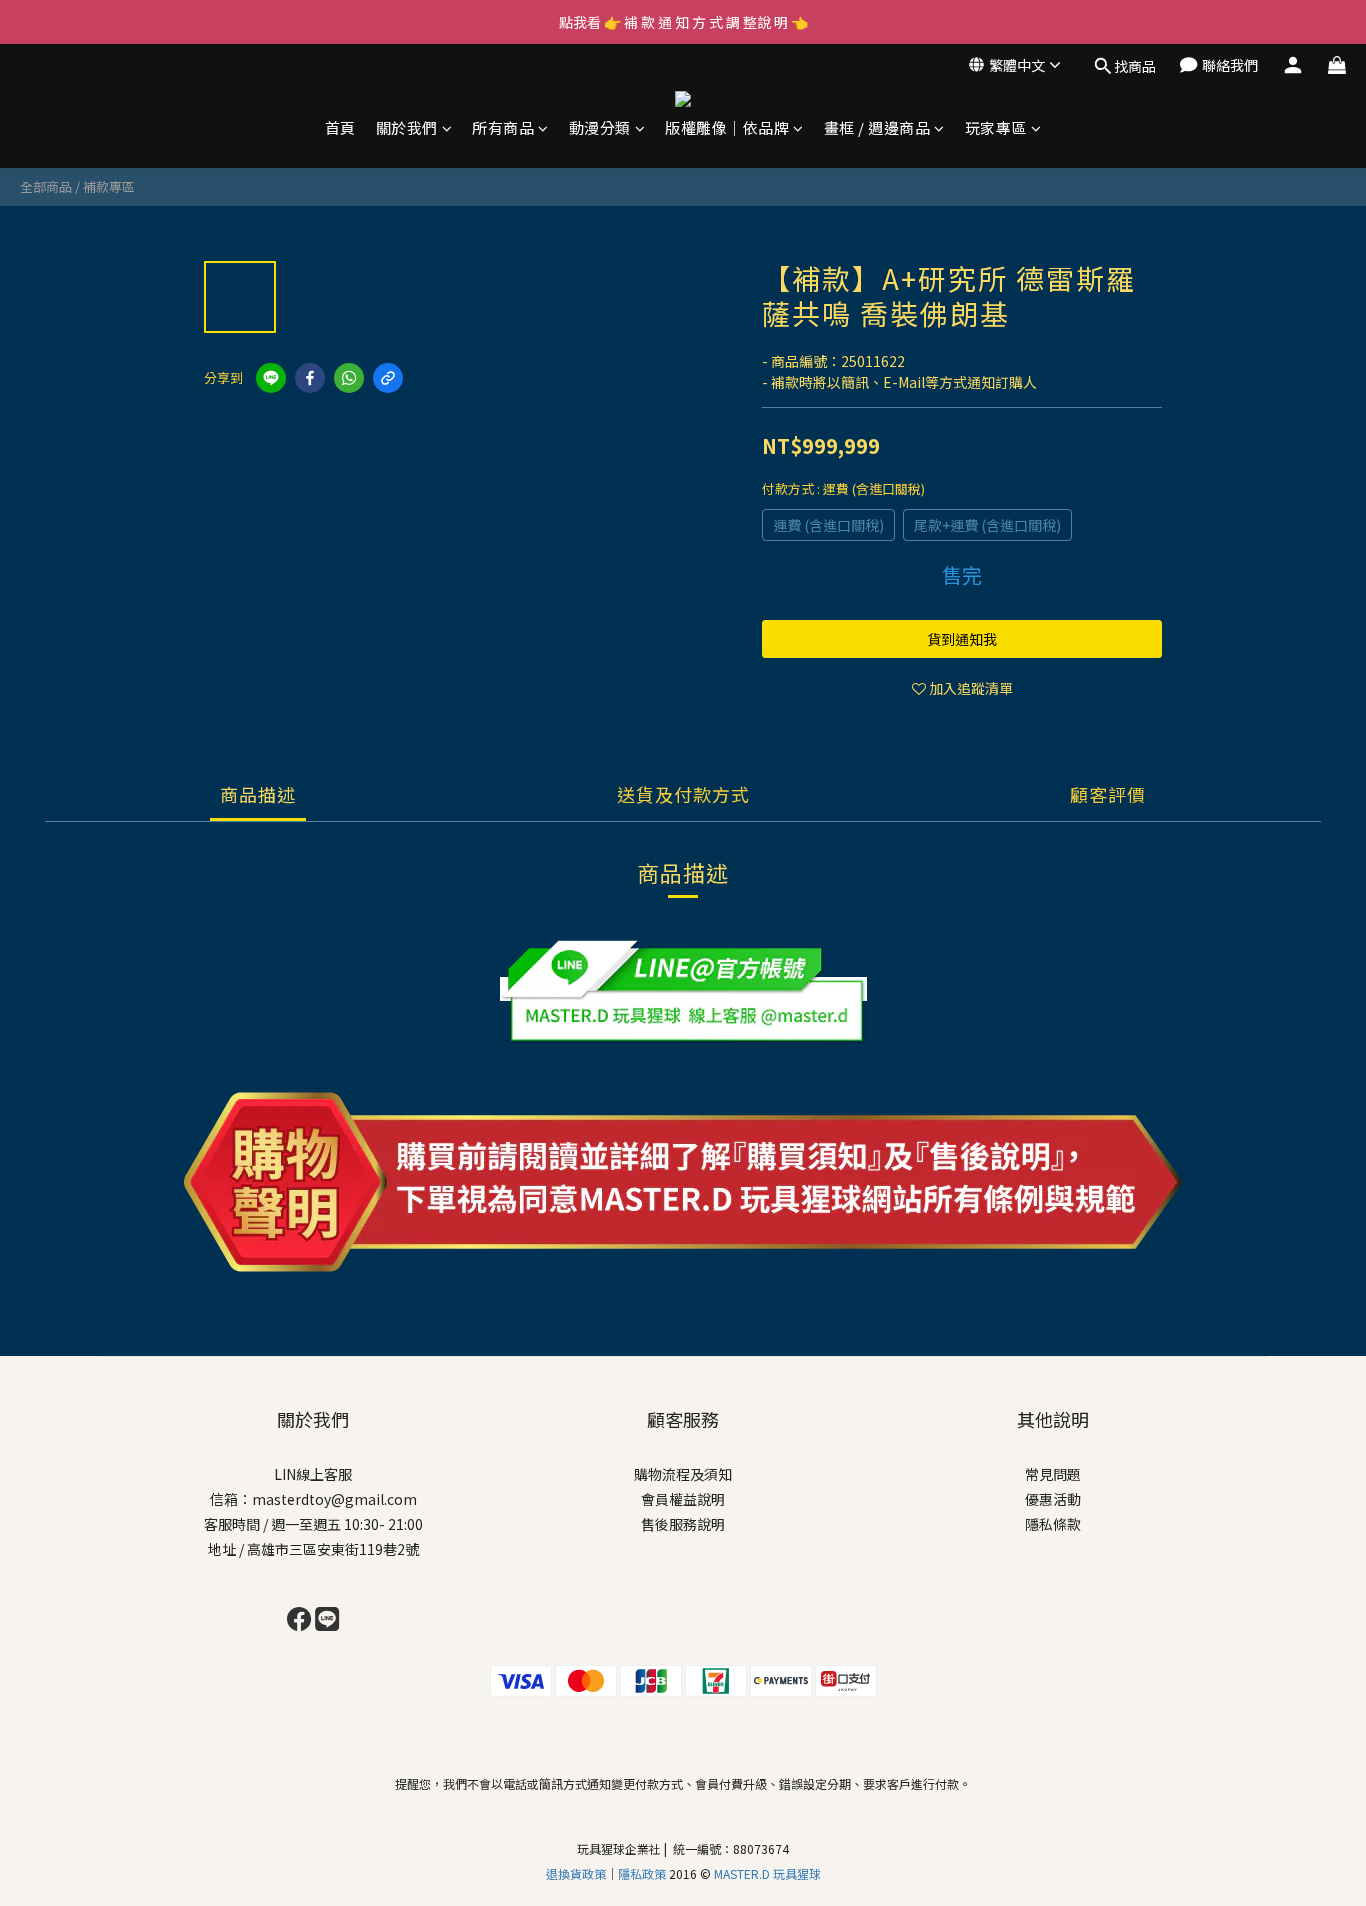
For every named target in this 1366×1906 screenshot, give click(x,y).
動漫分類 (600, 127)
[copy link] (388, 378)
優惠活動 (1053, 1499)
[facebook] (310, 378)
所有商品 (503, 127)
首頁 (340, 127)
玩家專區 (996, 127)
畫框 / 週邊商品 (877, 127)
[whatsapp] (349, 378)
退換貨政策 (576, 1873)
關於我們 (407, 127)
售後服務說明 (683, 1524)
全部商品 (46, 186)
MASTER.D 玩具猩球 (767, 1873)
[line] (271, 378)
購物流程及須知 (683, 1474)
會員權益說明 (683, 1499)
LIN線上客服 (313, 1474)
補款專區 (109, 186)
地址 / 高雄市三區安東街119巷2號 (313, 1549)
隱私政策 (643, 1873)
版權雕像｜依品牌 (727, 127)
